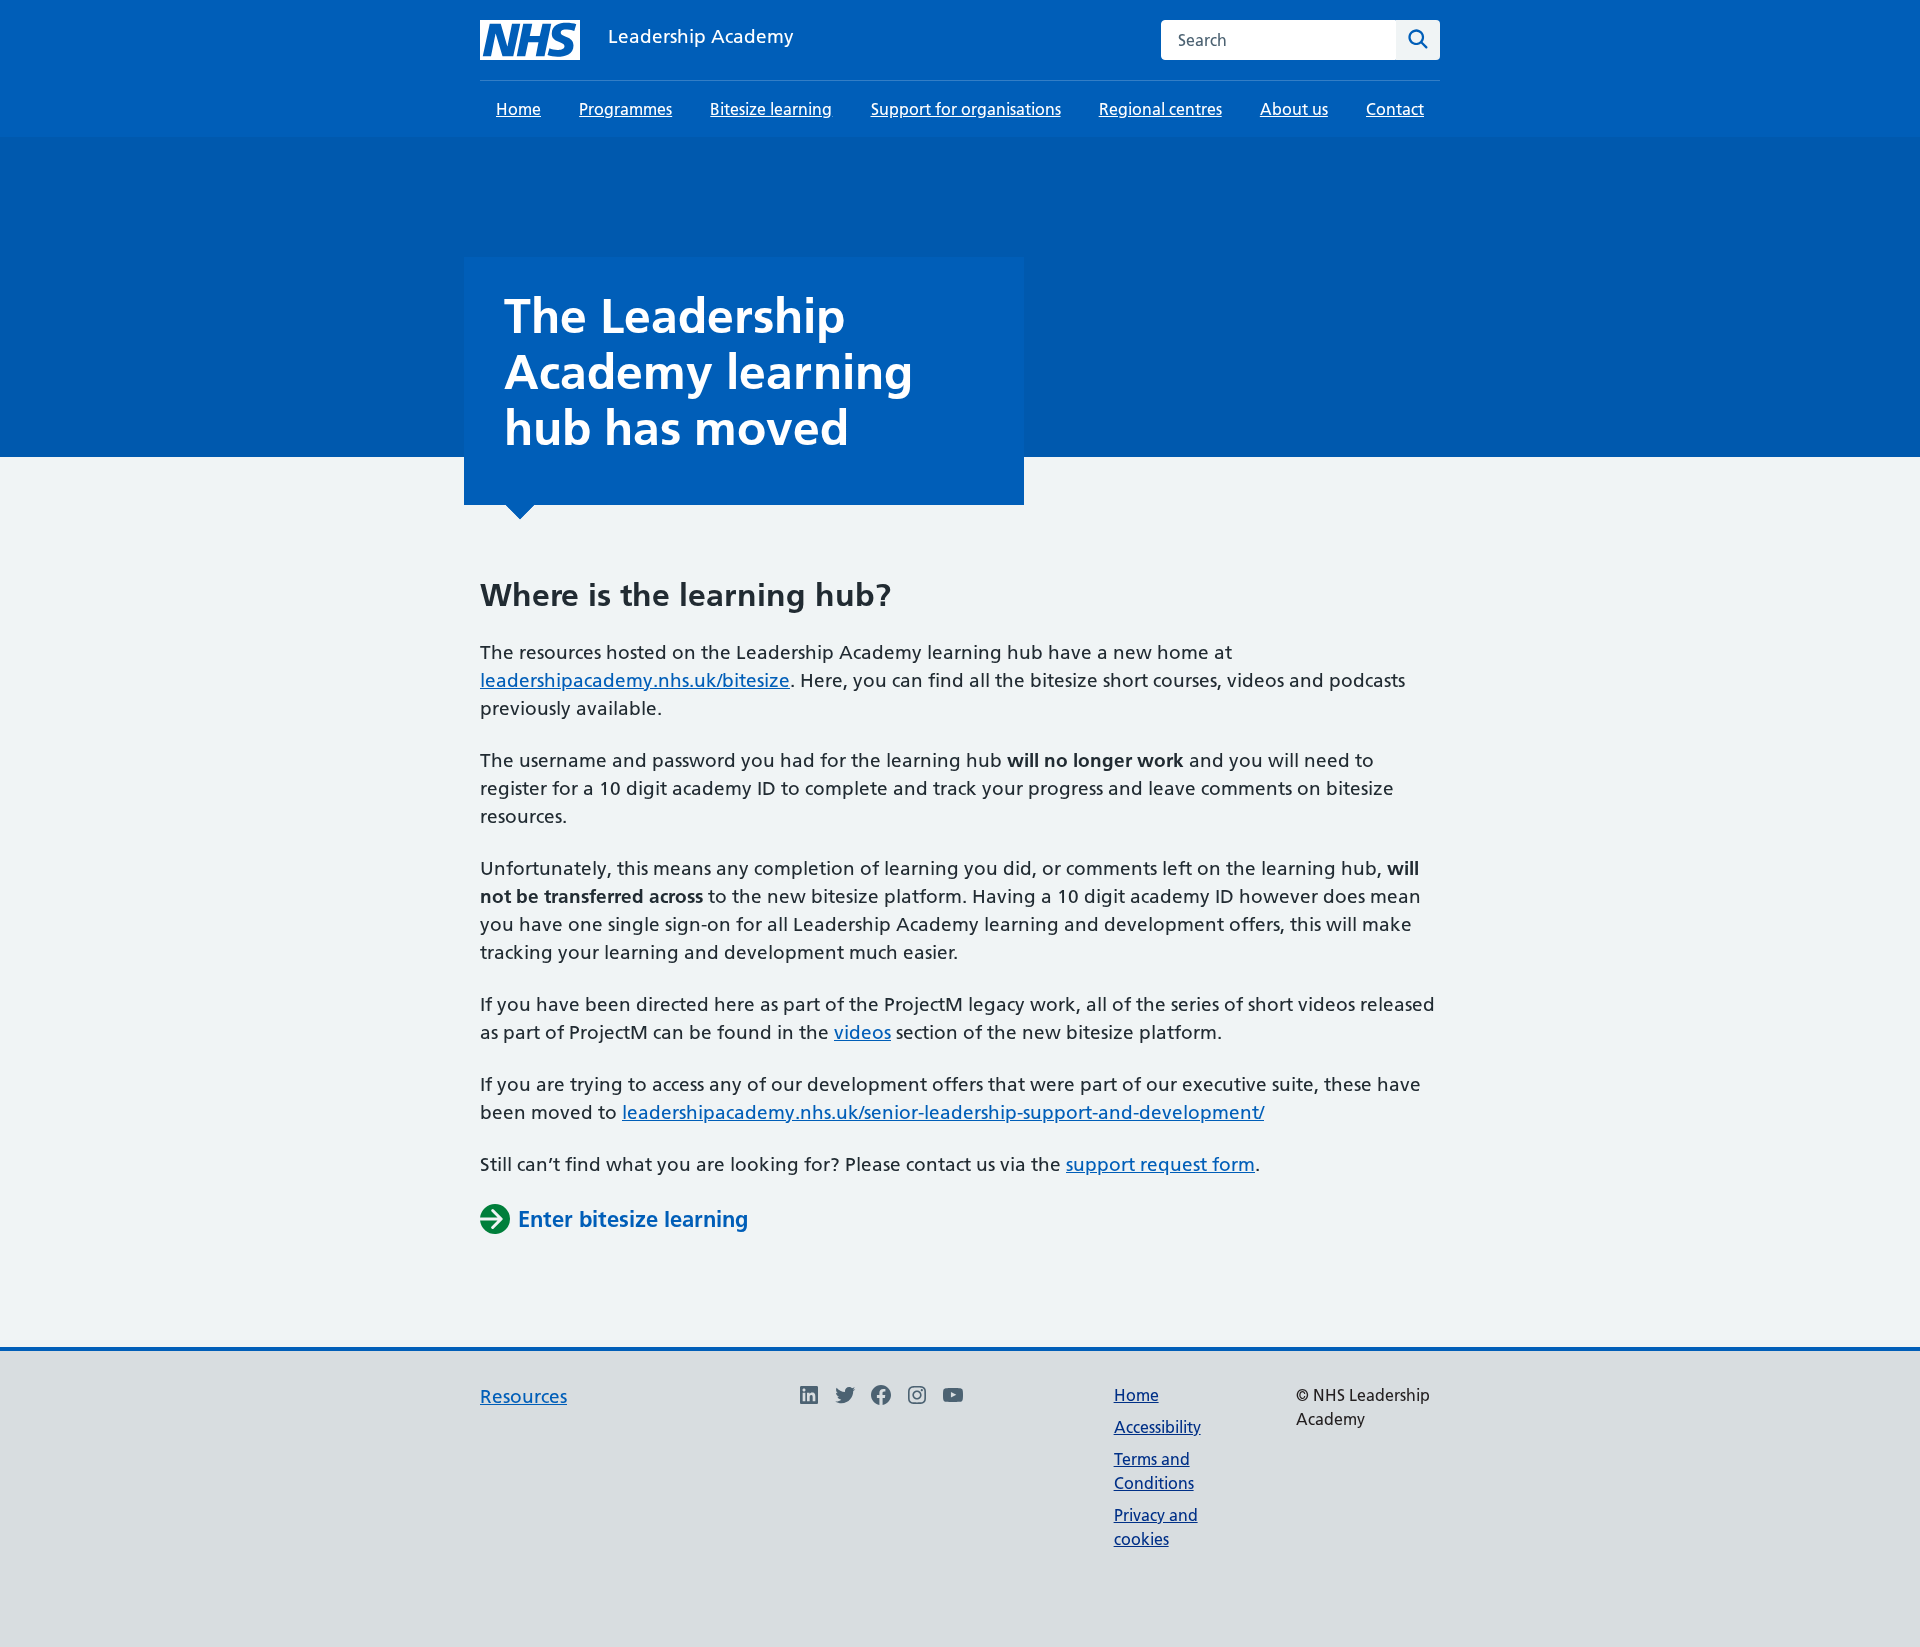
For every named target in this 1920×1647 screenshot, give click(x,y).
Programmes (625, 109)
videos (862, 1032)
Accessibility (1157, 1427)
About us (1294, 109)
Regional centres (1160, 109)
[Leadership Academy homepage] (530, 40)
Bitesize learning (771, 109)
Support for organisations (966, 109)
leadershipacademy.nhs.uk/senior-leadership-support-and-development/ (943, 1112)
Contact (1395, 109)
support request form (1160, 1164)
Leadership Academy (701, 36)
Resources (523, 1396)
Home (518, 109)
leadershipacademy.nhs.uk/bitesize (635, 680)
